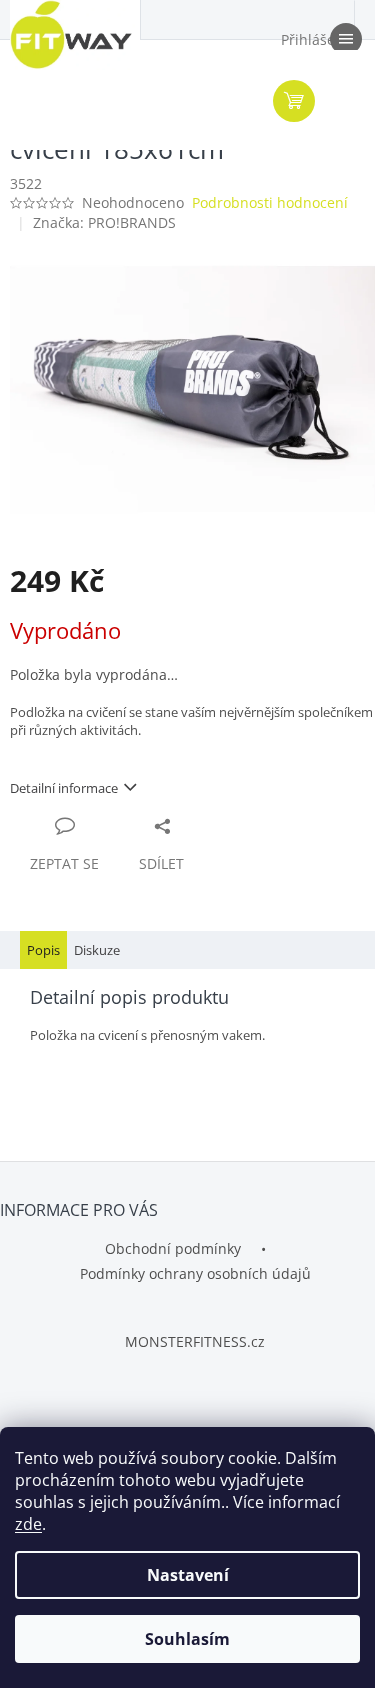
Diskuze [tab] (97, 950)
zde (28, 1524)
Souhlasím (187, 1639)
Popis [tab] (43, 950)
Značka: (104, 222)
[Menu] (345, 40)
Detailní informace (64, 788)
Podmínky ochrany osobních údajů (195, 1273)
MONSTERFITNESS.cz (195, 1341)
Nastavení (188, 1575)
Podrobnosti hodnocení (270, 202)
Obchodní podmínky (173, 1248)
